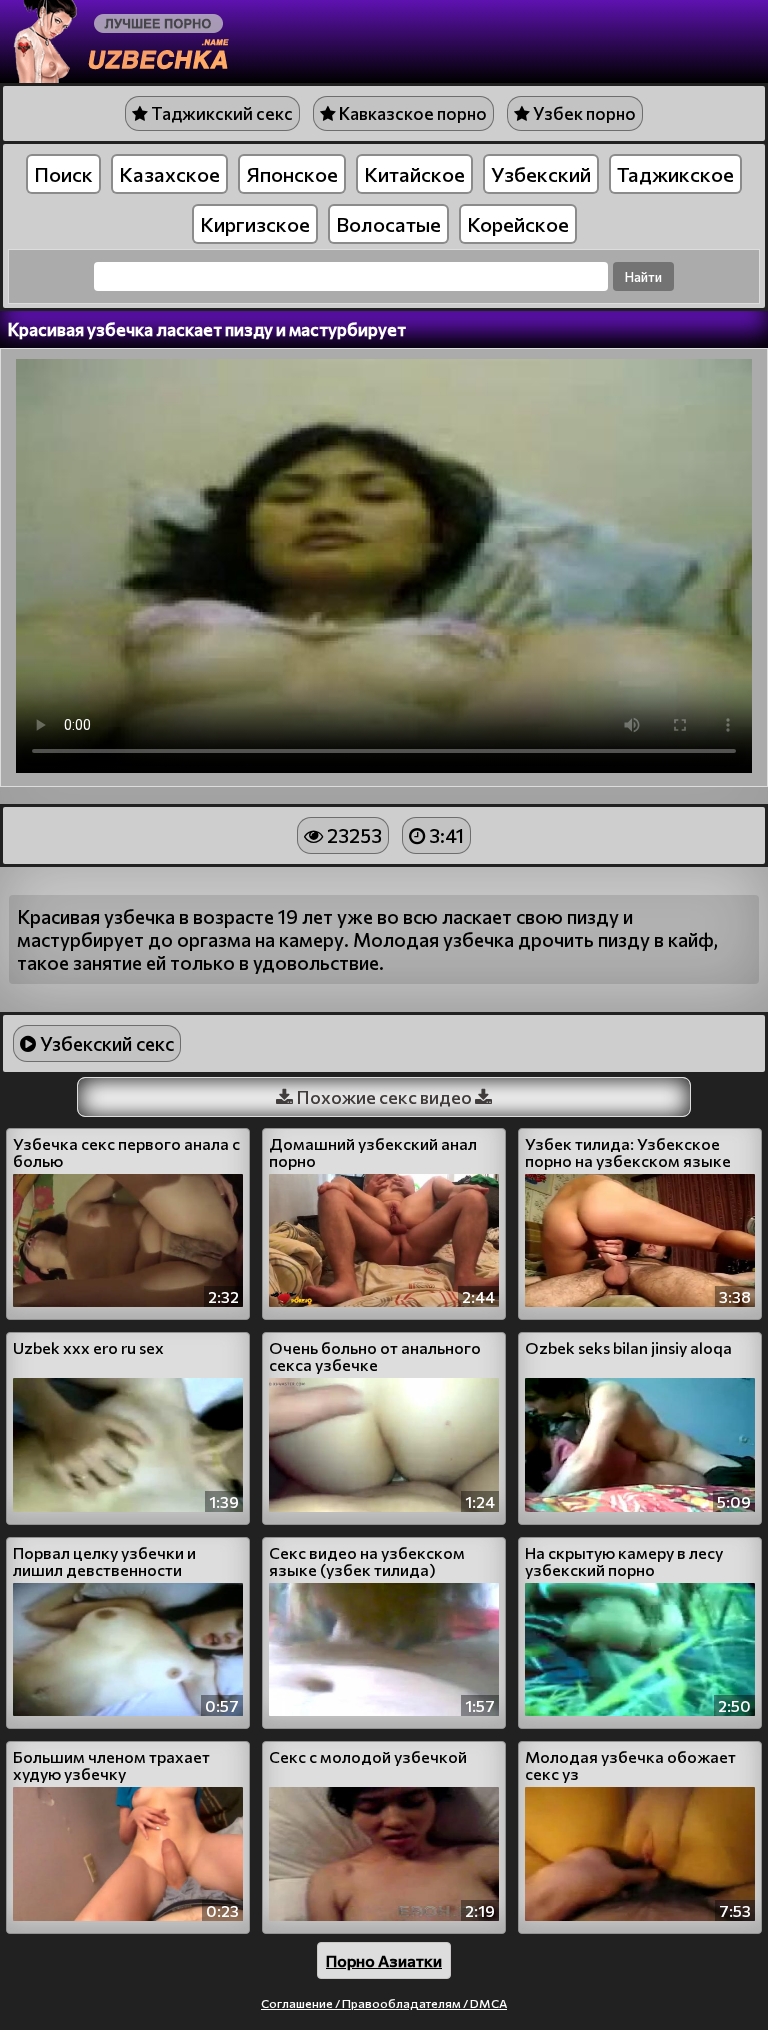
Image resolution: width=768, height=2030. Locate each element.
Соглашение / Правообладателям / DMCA (384, 2003)
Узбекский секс (105, 1043)
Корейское (518, 224)
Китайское (414, 174)
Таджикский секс (220, 113)
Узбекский (541, 174)
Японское (292, 174)
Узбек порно (583, 113)
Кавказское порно (411, 113)
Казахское (169, 174)
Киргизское (255, 224)
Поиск (63, 174)
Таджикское (675, 174)
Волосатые (388, 224)
